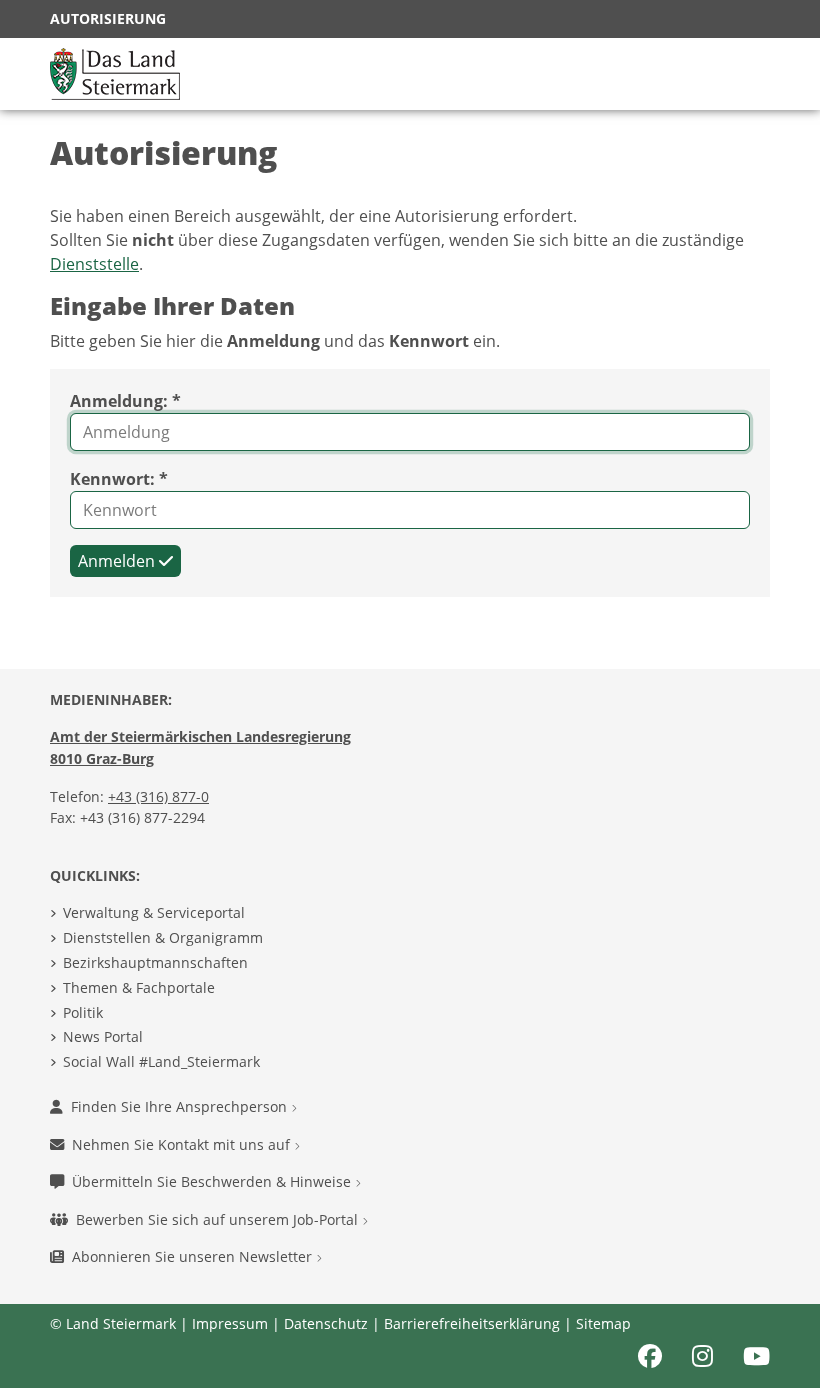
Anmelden (118, 561)
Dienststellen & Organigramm (163, 937)
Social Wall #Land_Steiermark (161, 1061)
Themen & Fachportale (139, 987)
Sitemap (603, 1323)
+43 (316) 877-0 (158, 796)
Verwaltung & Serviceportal (154, 912)
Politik (83, 1012)
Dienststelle (94, 264)
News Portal (103, 1036)
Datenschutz (326, 1323)
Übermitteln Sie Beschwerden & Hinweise (213, 1181)
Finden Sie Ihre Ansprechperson (181, 1106)
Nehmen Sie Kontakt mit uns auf (183, 1144)
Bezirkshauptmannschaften (155, 962)
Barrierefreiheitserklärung (472, 1323)
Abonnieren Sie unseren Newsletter (194, 1256)
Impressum (230, 1323)
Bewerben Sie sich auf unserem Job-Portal (219, 1219)
